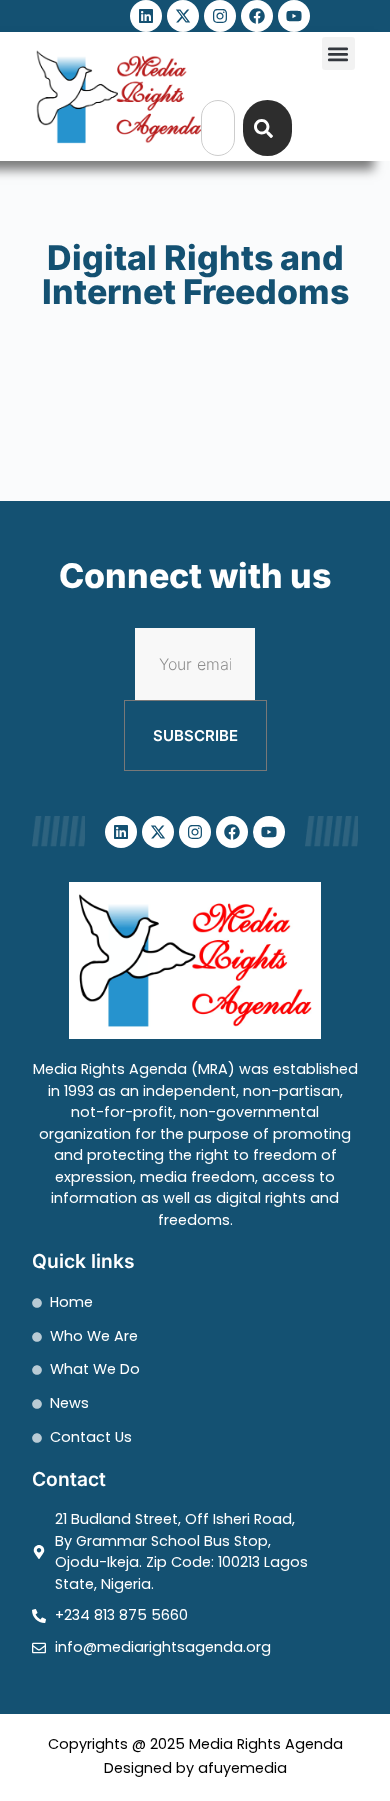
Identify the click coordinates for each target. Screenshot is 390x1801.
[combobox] (218, 128)
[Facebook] (257, 16)
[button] (338, 53)
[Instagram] (220, 16)
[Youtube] (294, 16)
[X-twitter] (183, 16)
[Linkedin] (146, 16)
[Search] (267, 128)
